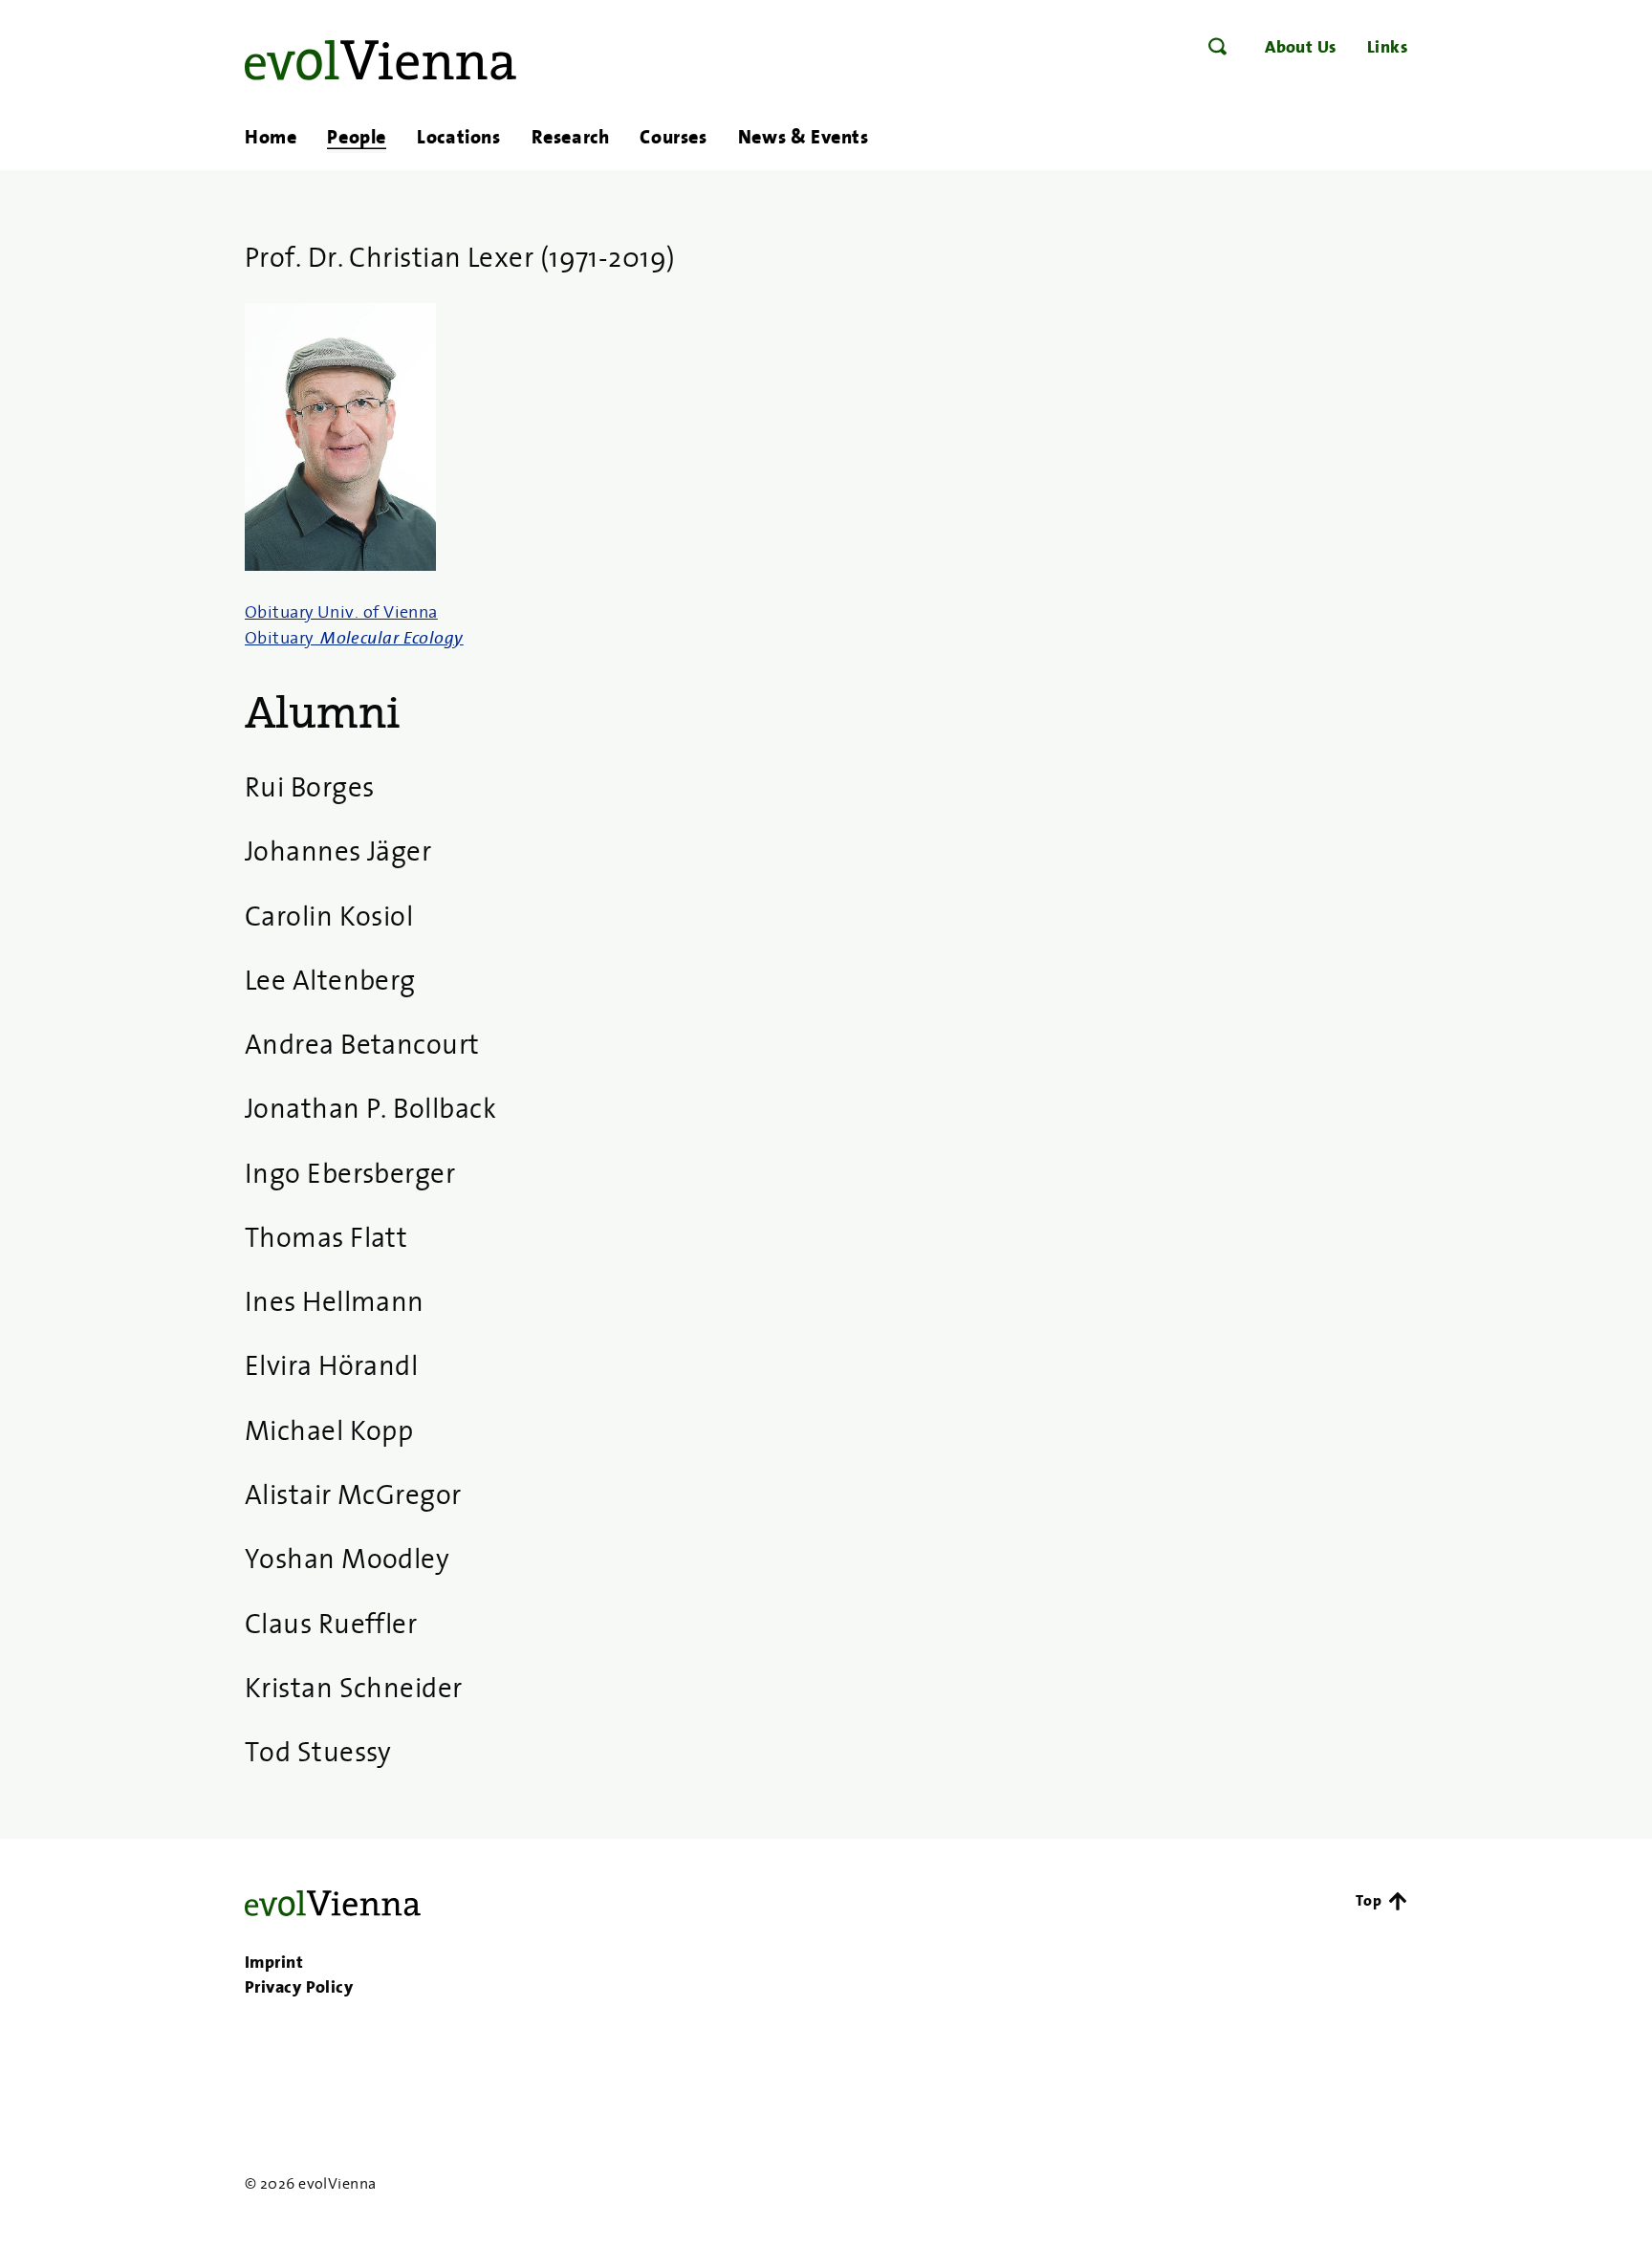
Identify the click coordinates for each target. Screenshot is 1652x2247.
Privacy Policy (299, 1987)
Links (1387, 47)
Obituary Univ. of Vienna (341, 611)
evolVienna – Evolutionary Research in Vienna (380, 60)
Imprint (274, 1962)
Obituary (354, 637)
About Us (1301, 47)
